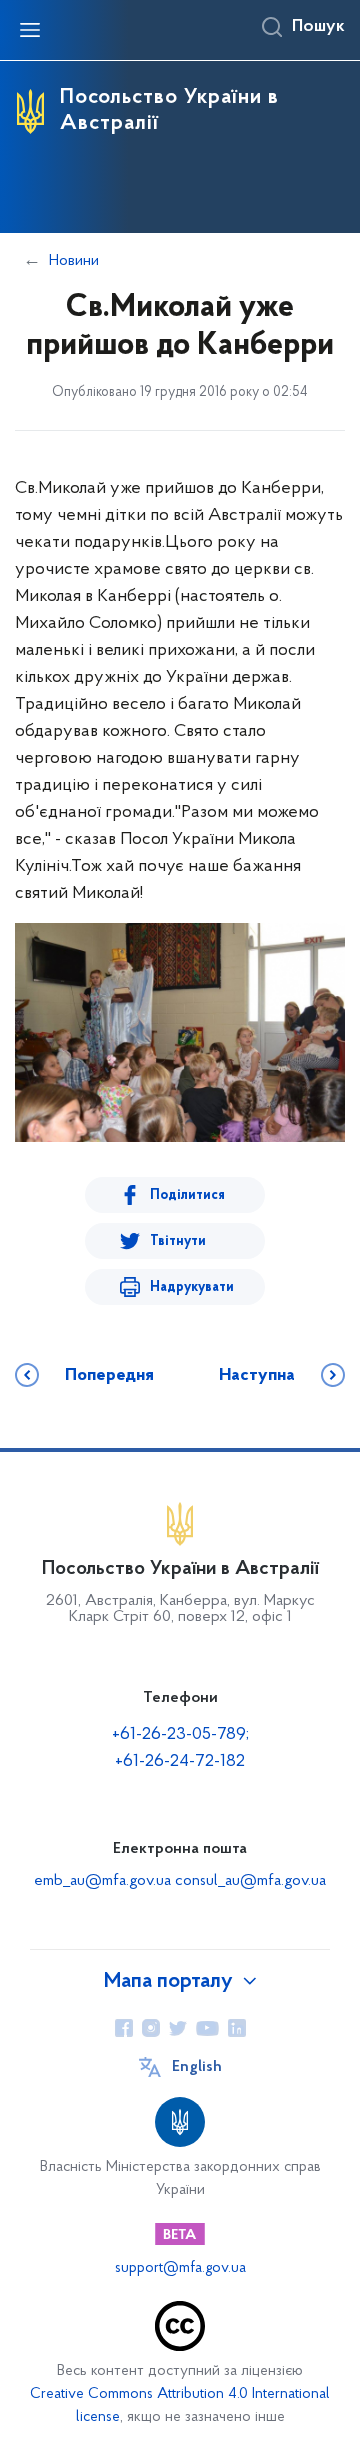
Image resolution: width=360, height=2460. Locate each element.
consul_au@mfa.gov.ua (250, 1881)
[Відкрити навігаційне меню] (30, 30)
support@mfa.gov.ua (180, 2268)
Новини (74, 261)
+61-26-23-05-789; (180, 1735)
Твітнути (178, 1241)
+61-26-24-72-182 (180, 1762)
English (197, 2067)
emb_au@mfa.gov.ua (102, 1881)
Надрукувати (192, 1287)
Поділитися (187, 1195)
